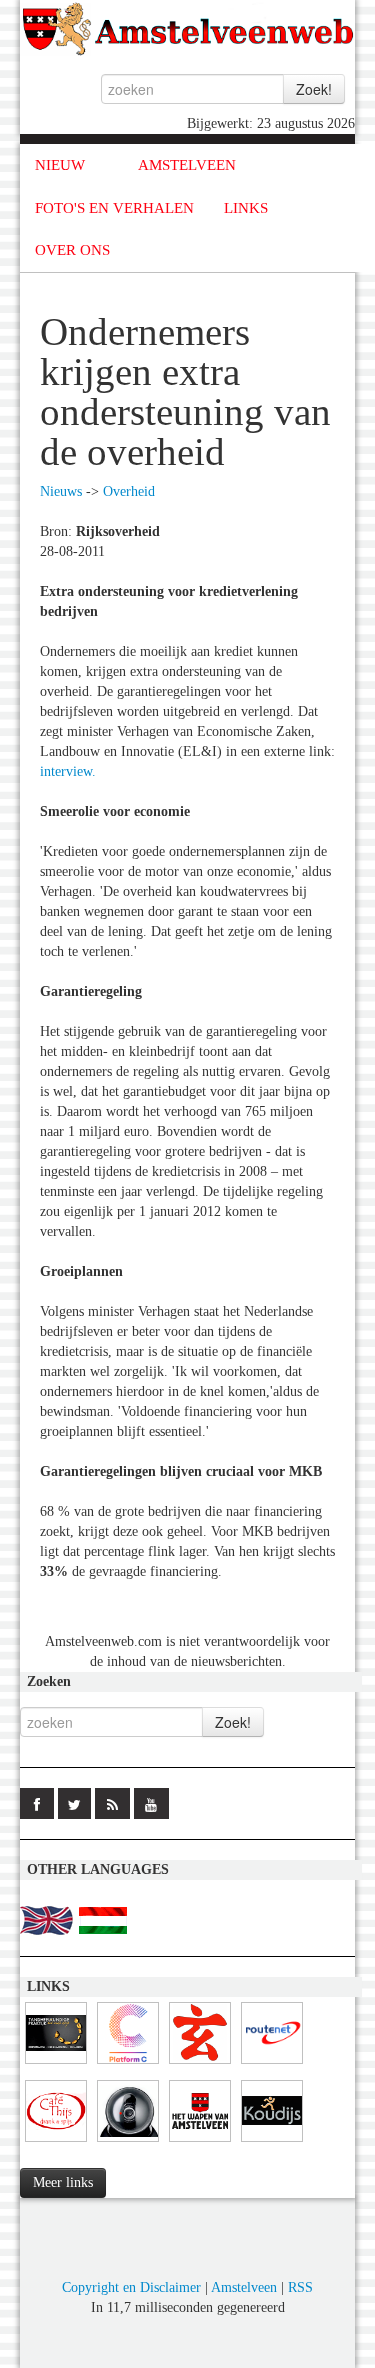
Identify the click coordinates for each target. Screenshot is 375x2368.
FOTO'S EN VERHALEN (114, 208)
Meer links (63, 2182)
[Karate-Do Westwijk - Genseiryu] (200, 2064)
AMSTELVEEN (187, 165)
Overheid (129, 491)
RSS (300, 2287)
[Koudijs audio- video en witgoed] (272, 2142)
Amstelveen (244, 2287)
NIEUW (60, 165)
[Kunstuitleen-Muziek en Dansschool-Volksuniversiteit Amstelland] (128, 2064)
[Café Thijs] (56, 2142)
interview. (68, 771)
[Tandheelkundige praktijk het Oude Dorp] (56, 2064)
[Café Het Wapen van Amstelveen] (200, 2142)
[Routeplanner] (272, 2064)
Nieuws (61, 491)
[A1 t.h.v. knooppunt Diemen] (128, 2142)
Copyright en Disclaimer (131, 2287)
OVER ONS (72, 250)
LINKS (246, 208)
